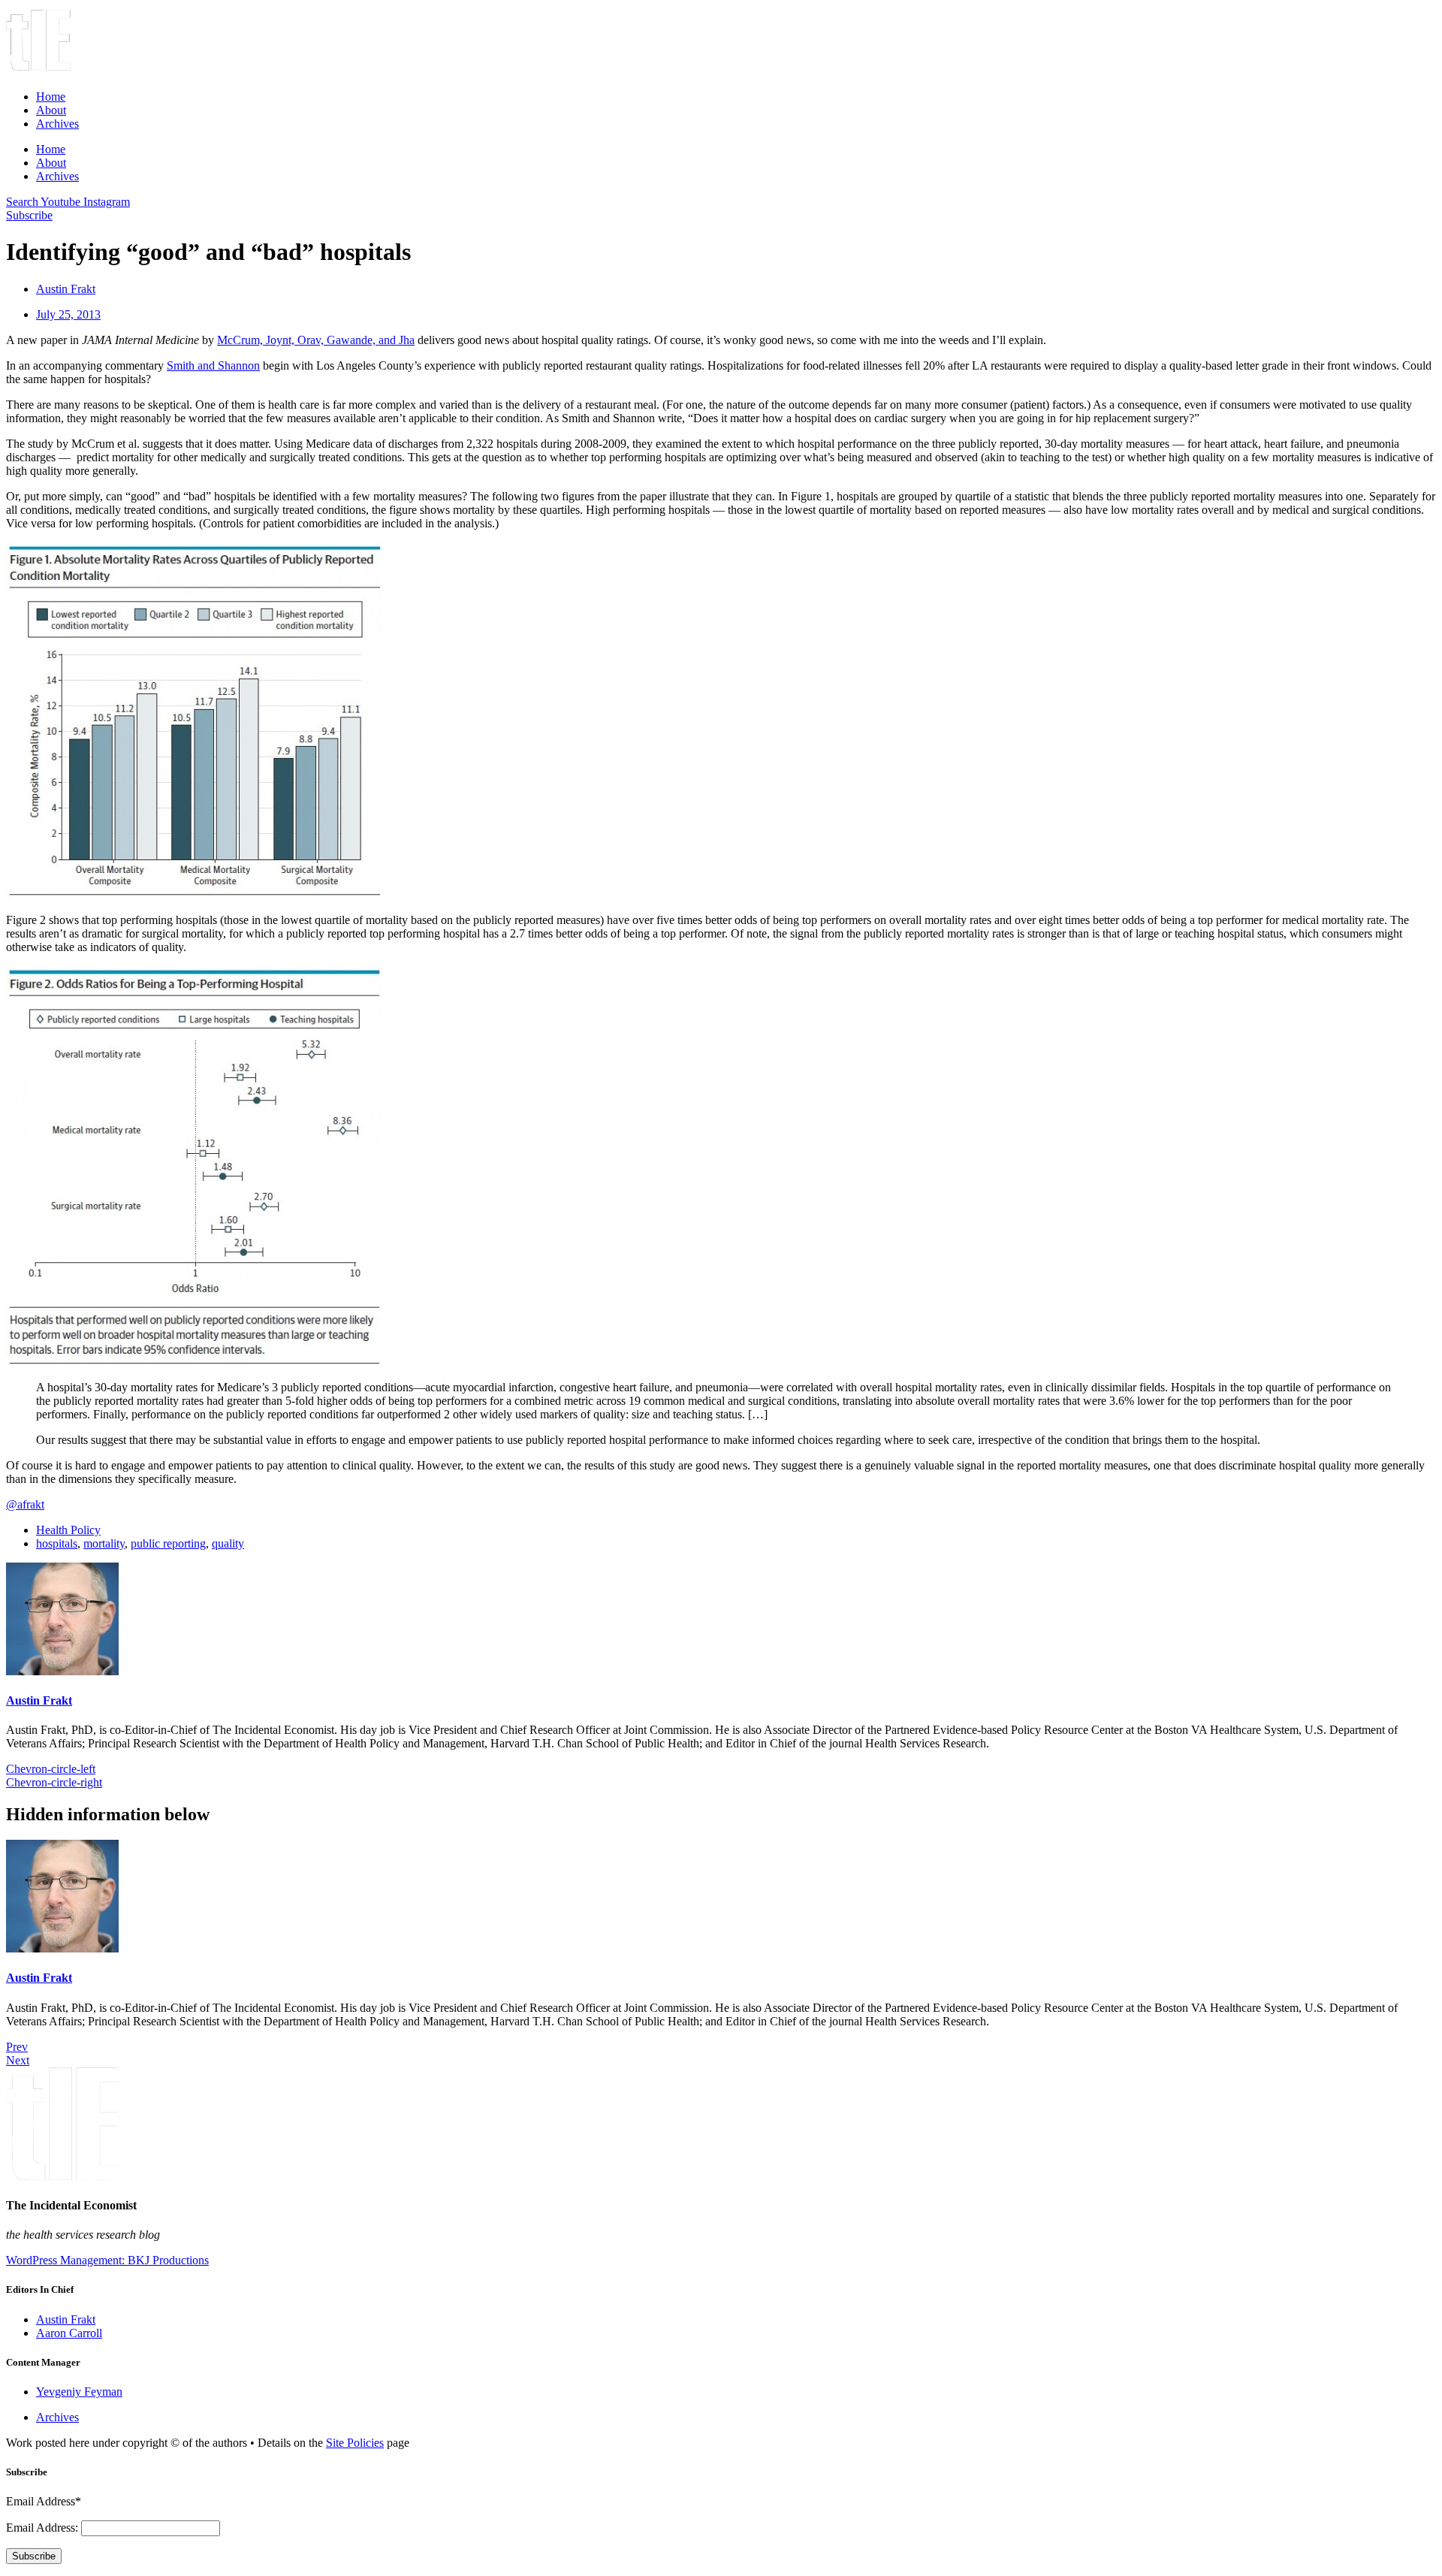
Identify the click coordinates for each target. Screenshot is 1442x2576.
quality (228, 1543)
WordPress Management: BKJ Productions (107, 2260)
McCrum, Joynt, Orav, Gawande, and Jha (316, 340)
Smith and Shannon (213, 365)
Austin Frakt (39, 1700)
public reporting (168, 1543)
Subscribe (34, 2556)
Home (51, 97)
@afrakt (25, 1504)
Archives (57, 124)
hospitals (57, 1543)
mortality (104, 1543)
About (51, 110)
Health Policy (68, 1530)
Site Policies (355, 2443)
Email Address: (44, 2528)
